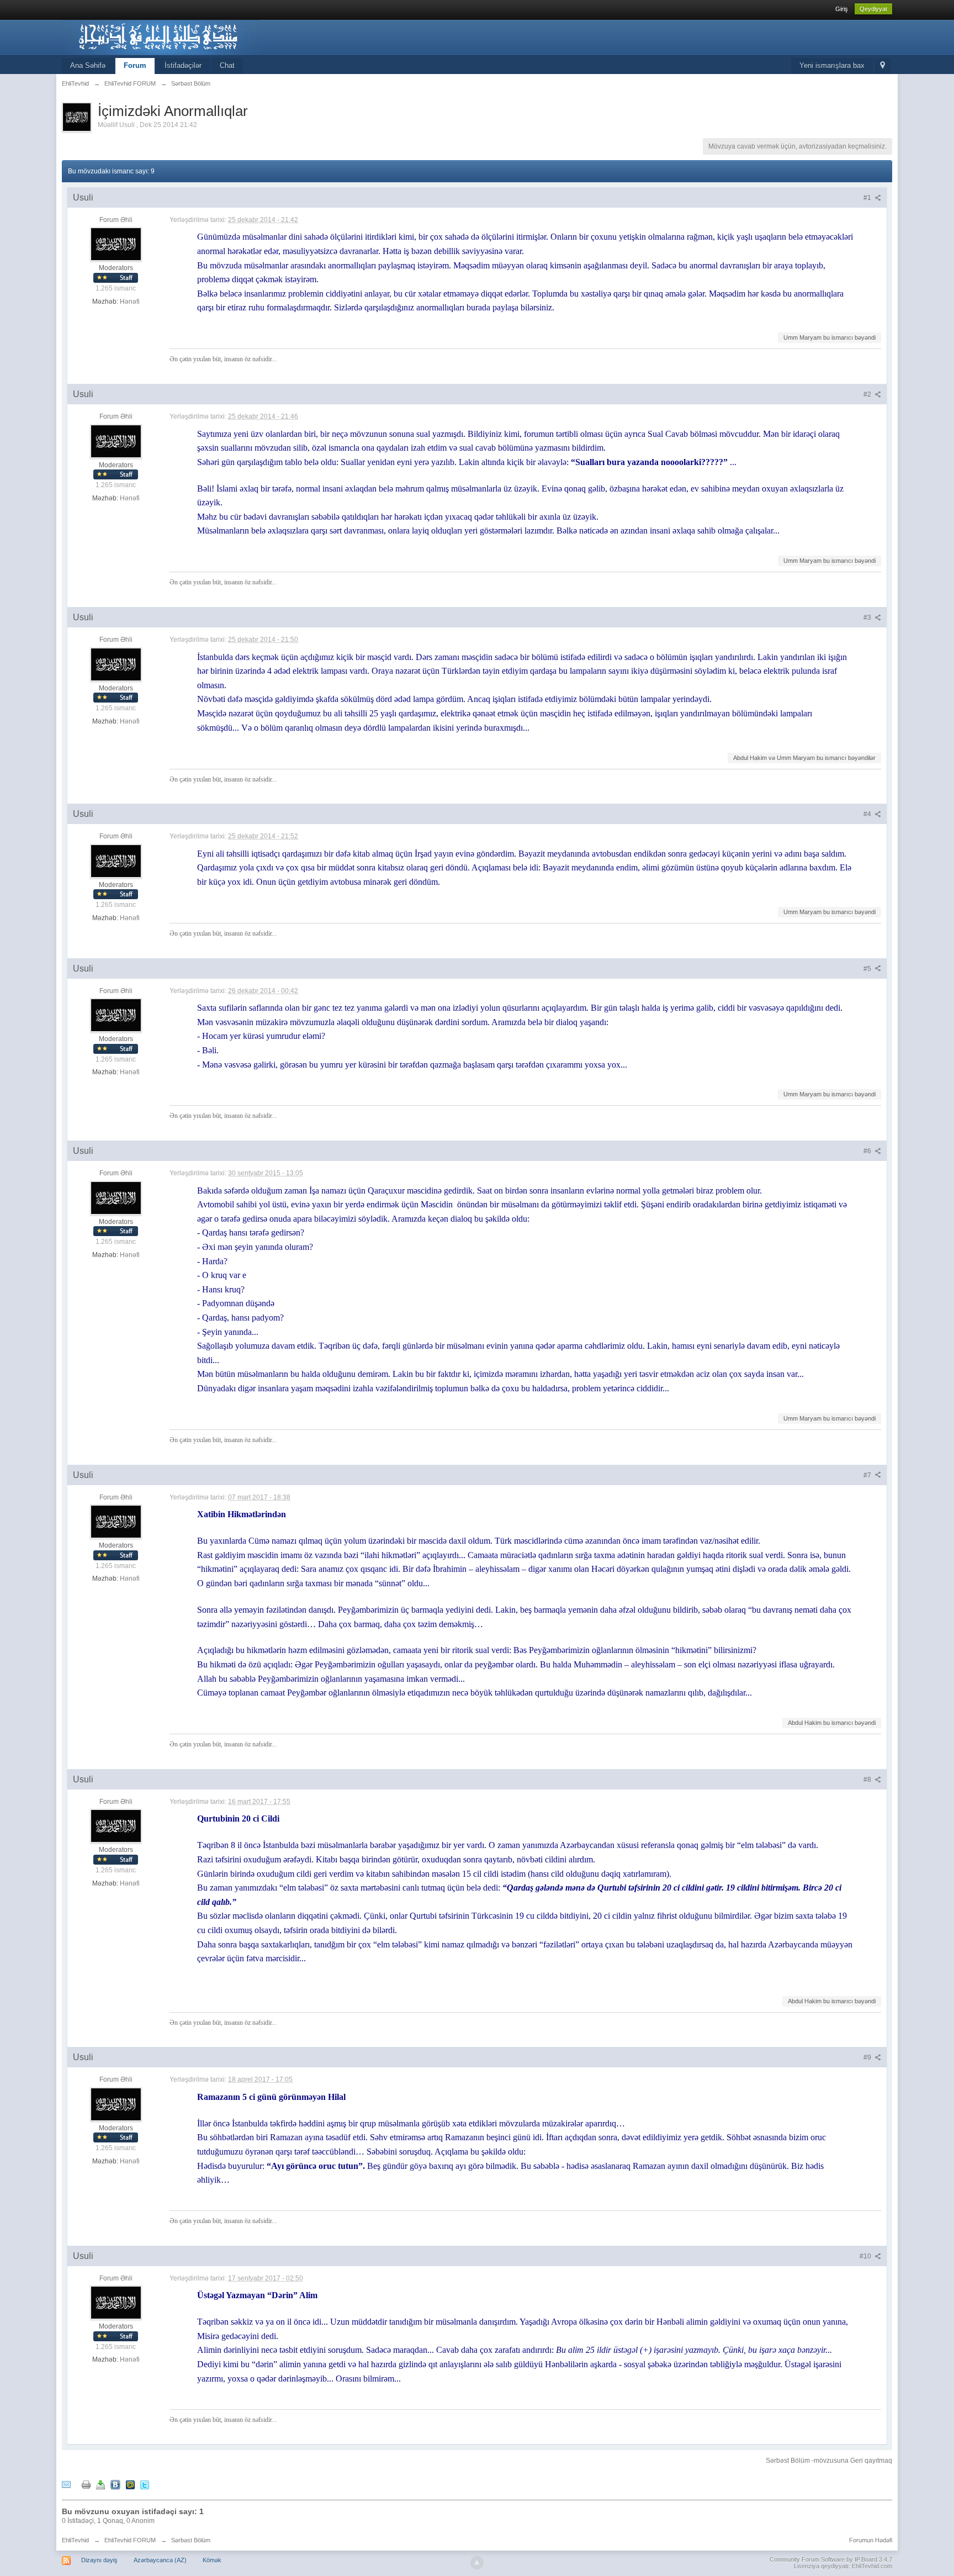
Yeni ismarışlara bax (832, 65)
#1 (868, 198)
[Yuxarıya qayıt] (477, 2563)
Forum (135, 65)
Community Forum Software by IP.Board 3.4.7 (831, 2559)
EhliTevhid (75, 2540)
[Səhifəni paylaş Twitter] (145, 2484)
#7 (868, 1475)
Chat (227, 65)
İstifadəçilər (183, 65)
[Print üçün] (86, 2484)
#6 (868, 1151)
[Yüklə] (100, 2484)
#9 (868, 2057)
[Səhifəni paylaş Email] (66, 2484)
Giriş (842, 9)
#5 (868, 969)
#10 (866, 2256)
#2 (868, 394)
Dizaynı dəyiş (99, 2560)
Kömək (212, 2560)
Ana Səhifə (88, 65)
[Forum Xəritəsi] (883, 66)
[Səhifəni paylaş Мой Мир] (130, 2484)
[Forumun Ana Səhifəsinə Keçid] (161, 37)
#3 (868, 617)
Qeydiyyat (873, 9)
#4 (868, 814)
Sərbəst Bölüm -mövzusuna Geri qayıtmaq (829, 2461)
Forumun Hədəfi (871, 2540)
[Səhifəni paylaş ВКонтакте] (115, 2484)
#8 (868, 1780)
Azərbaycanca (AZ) (160, 2560)
